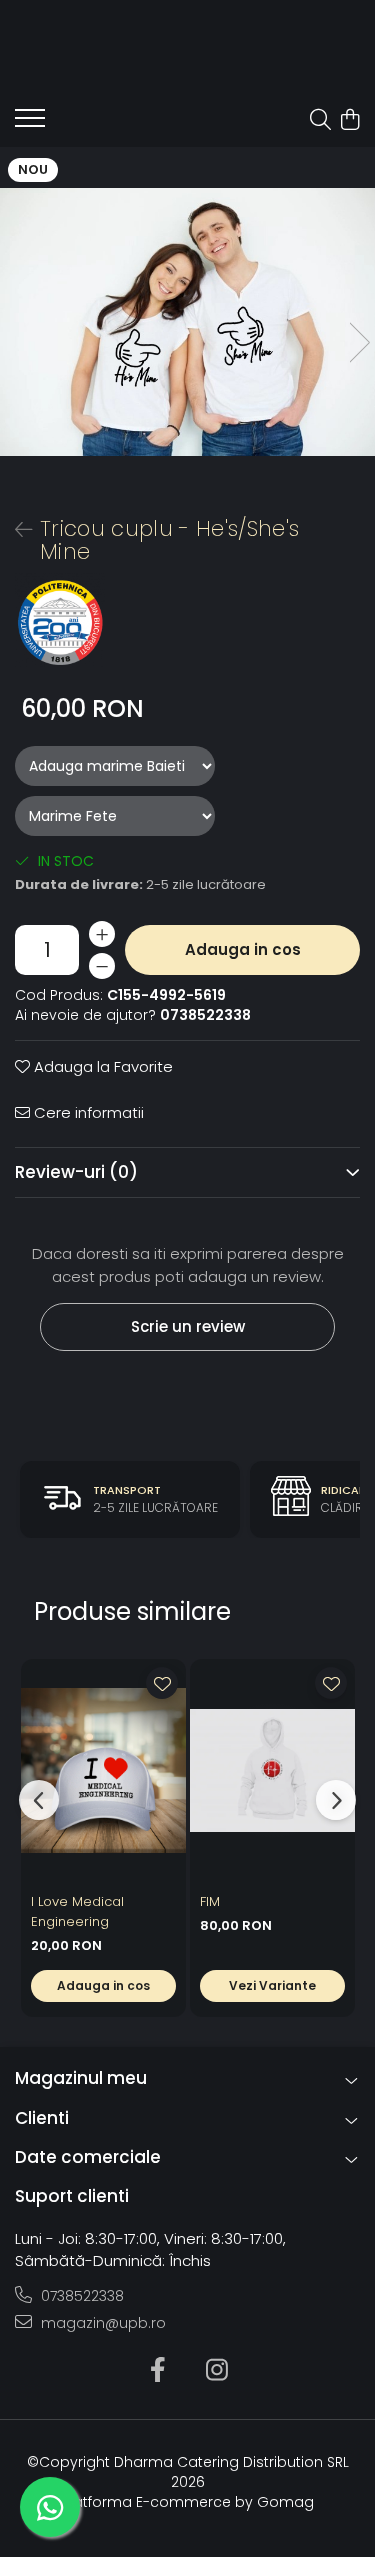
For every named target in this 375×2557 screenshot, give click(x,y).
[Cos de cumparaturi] (349, 121)
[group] (187, 322)
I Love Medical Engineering (77, 1911)
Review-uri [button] (76, 1172)
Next (359, 342)
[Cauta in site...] (320, 121)
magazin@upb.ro (101, 2323)
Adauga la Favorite (101, 1066)
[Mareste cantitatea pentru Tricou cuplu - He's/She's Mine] (102, 934)
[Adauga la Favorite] (162, 1683)
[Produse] (30, 124)
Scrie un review (188, 1326)
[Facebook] (158, 2371)
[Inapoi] (15, 530)
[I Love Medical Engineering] (103, 1770)
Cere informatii (87, 1112)
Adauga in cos (243, 949)
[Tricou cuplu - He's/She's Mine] (187, 322)
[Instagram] (217, 2371)
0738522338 (80, 2296)
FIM (210, 1901)
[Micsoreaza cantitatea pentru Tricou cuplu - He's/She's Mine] (102, 966)
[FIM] (272, 1770)
